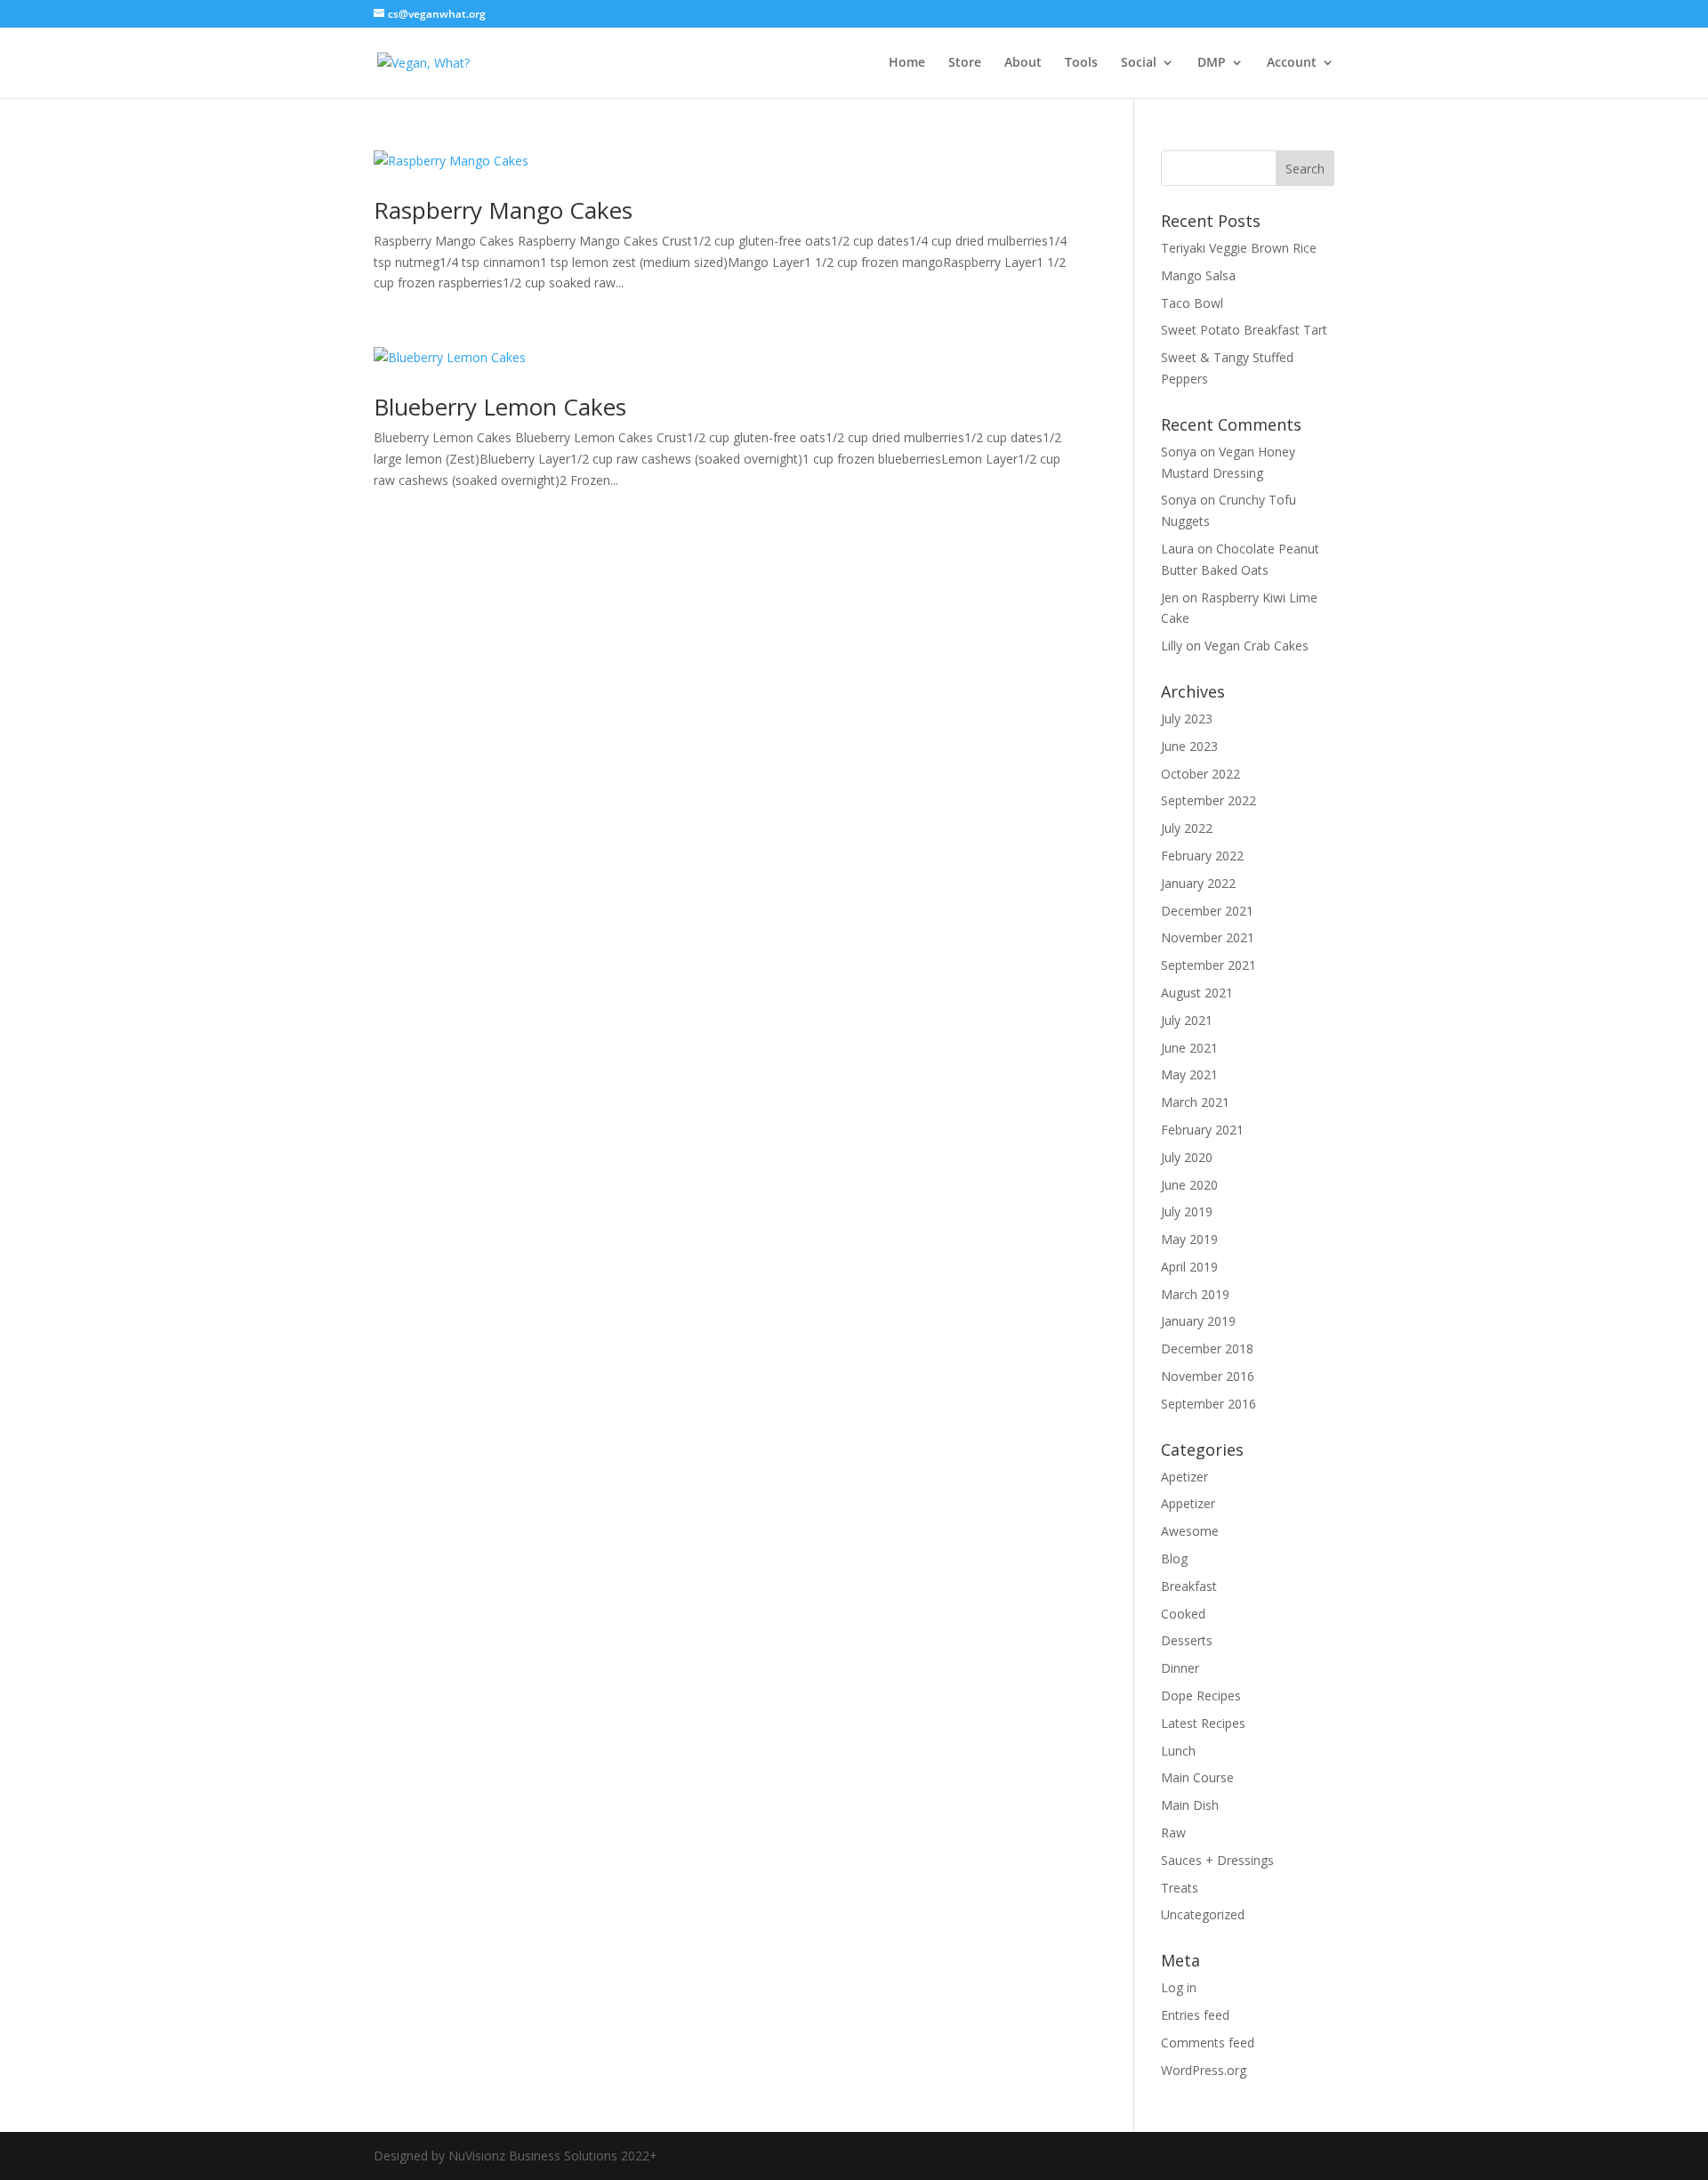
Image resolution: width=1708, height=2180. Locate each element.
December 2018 (1207, 1348)
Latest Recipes (1203, 1723)
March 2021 (1195, 1102)
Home (907, 63)
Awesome (1190, 1531)
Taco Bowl (1192, 303)
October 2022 (1200, 774)
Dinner (1180, 1668)
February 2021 (1202, 1130)
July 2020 (1187, 1157)
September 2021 (1208, 965)
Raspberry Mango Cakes (503, 210)
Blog (1174, 1558)
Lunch (1178, 1751)
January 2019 (1198, 1321)
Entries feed (1195, 2015)
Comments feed (1208, 2043)
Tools (1081, 63)
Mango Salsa (1198, 275)
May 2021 (1189, 1074)
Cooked (1183, 1614)
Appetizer (1188, 1503)
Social (1139, 63)
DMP (1212, 63)
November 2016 (1208, 1376)
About (1023, 63)
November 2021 (1208, 937)
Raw (1173, 1833)
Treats (1180, 1888)
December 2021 (1207, 911)
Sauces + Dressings (1217, 1860)
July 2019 (1187, 1211)
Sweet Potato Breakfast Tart (1244, 330)
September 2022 (1208, 800)
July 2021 (1187, 1020)
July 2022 (1187, 828)
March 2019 (1195, 1294)
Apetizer (1184, 1477)
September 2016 (1208, 1404)
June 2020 (1189, 1185)
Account (1292, 63)
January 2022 (1198, 883)
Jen (1170, 597)
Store (965, 63)
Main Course (1197, 1777)
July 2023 (1187, 719)
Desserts (1187, 1640)
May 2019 (1189, 1239)
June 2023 (1189, 746)
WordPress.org (1204, 2070)
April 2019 (1189, 1267)
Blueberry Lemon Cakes (500, 407)
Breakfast (1189, 1586)
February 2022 (1202, 856)
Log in (1179, 1987)
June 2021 (1189, 1048)
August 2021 (1197, 993)
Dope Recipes (1201, 1696)
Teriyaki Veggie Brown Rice (1239, 248)
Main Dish (1190, 1805)
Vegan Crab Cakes (1257, 646)
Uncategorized (1203, 1914)
